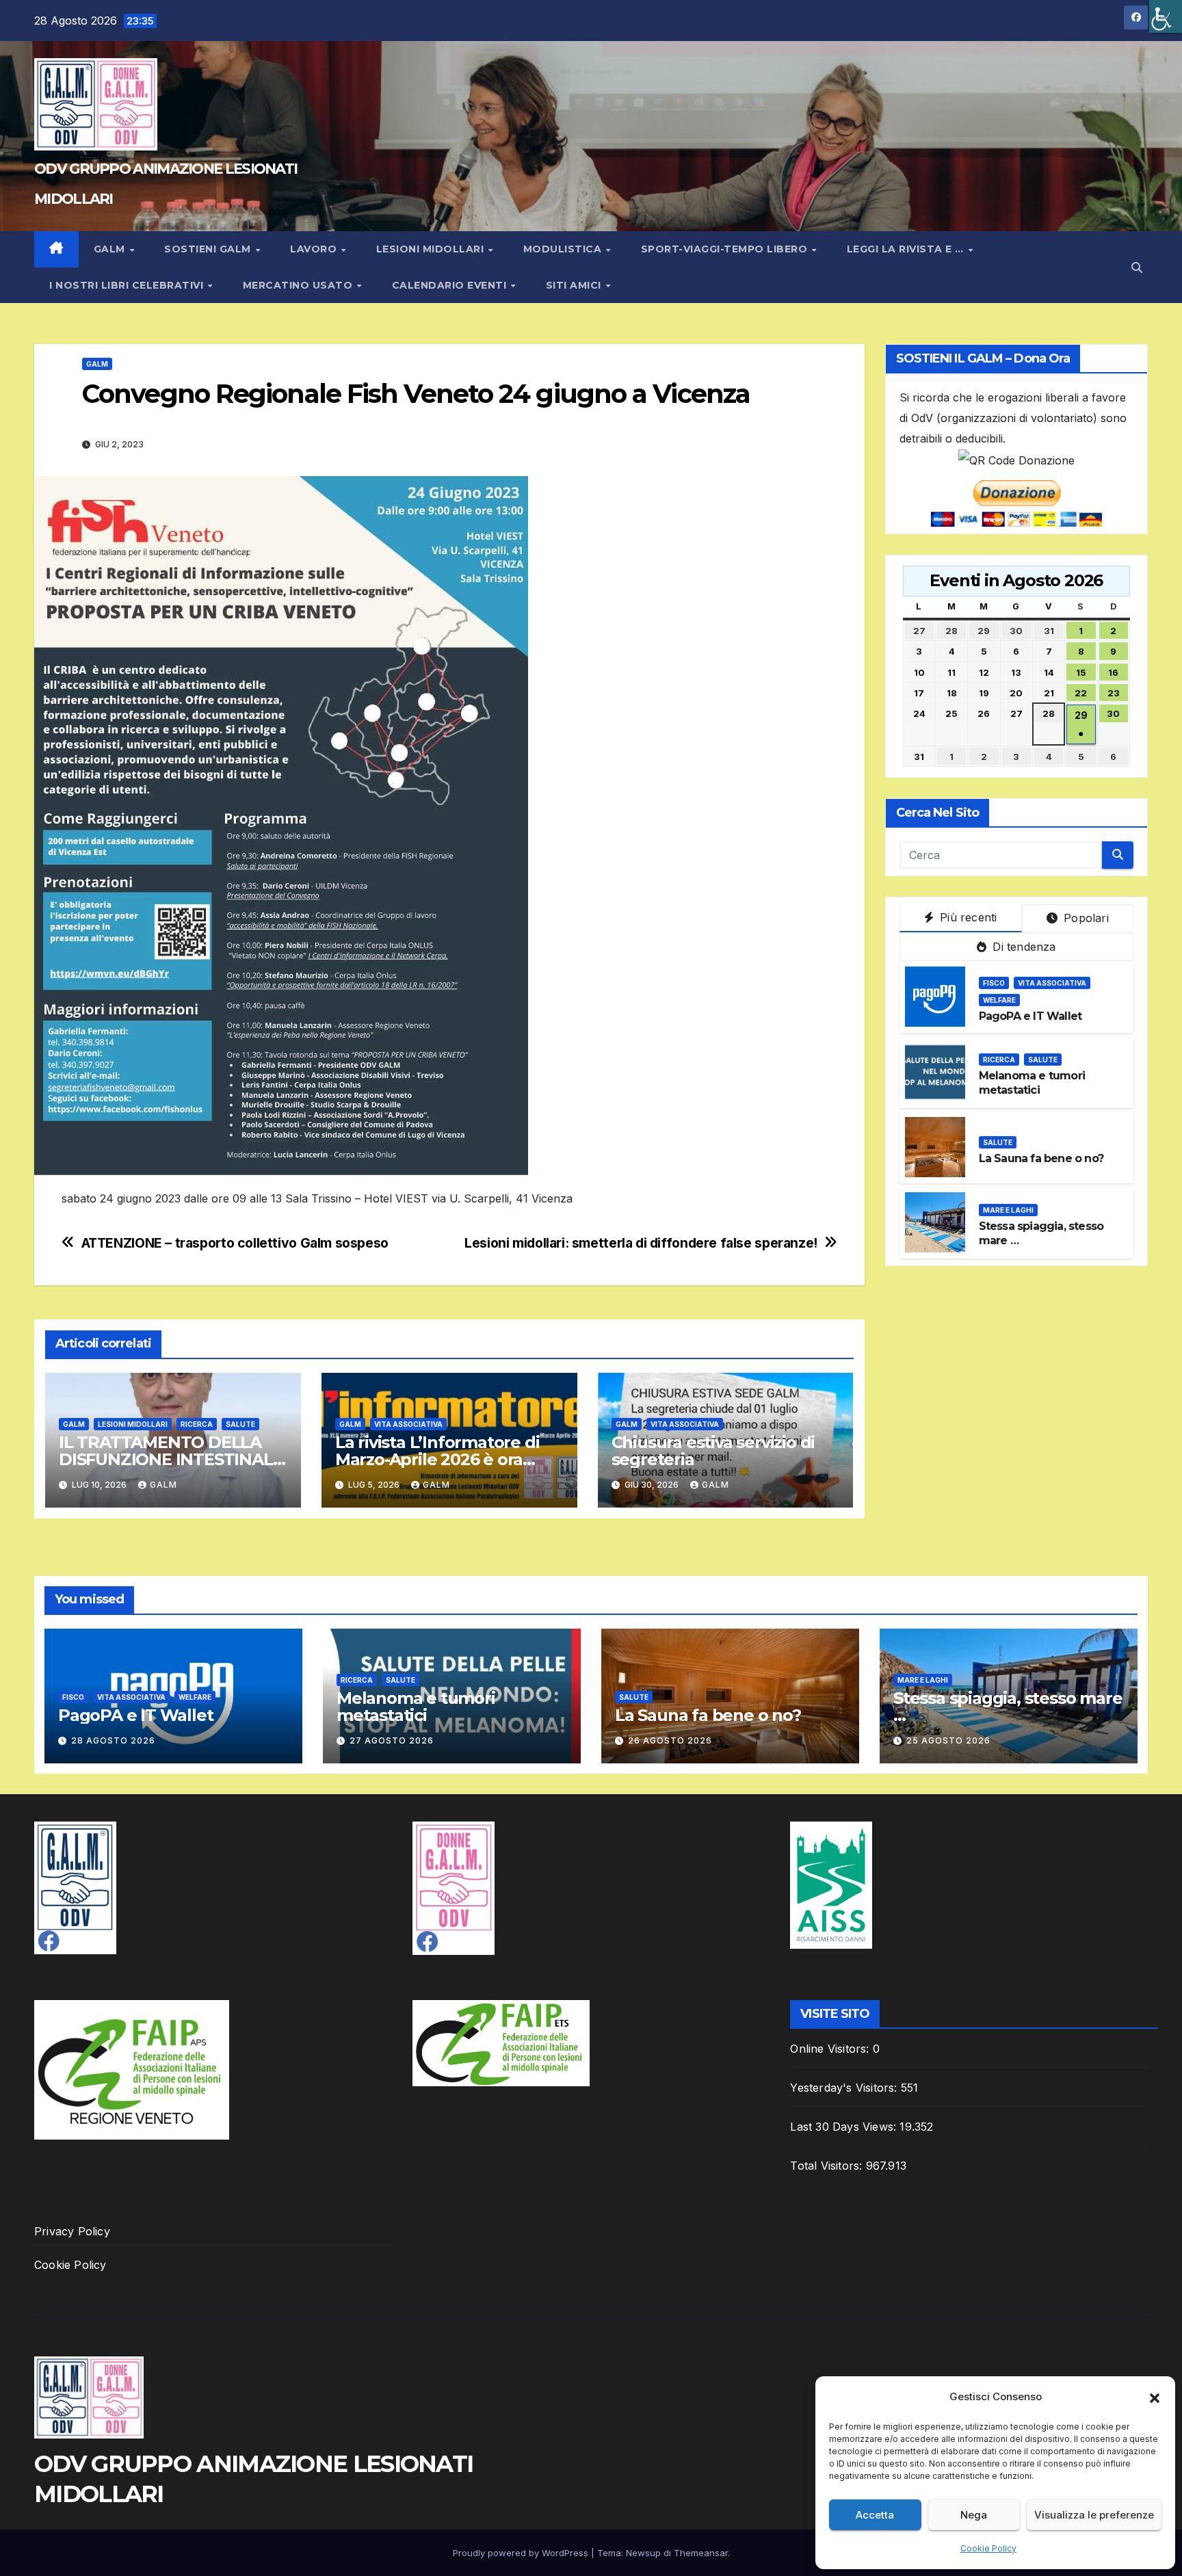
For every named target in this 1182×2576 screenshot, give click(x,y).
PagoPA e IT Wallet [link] (1030, 1016)
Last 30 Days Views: (845, 2127)
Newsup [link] (643, 2553)
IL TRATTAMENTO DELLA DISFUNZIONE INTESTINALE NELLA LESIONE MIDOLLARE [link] (173, 1459)
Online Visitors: (831, 2049)
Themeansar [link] (701, 2553)
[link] (1166, 16)
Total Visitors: (828, 2166)
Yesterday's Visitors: (845, 2088)
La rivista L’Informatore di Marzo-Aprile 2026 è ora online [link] (437, 1459)
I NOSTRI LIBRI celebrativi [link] (128, 285)
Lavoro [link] (315, 249)
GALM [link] (111, 249)
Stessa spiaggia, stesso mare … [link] (1008, 1707)
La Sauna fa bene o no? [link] (1041, 1158)
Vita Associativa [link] (408, 1424)
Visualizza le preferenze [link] (1094, 2515)
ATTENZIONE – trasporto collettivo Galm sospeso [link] (235, 1243)
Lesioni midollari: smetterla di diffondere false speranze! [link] (641, 1243)
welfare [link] (999, 1000)
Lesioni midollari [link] (432, 249)
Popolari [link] (1085, 917)
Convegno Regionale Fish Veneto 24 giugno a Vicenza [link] (416, 394)
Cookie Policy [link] (988, 2548)
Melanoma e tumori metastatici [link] (1032, 1083)
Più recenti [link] (967, 917)
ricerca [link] (197, 1424)
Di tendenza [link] (1022, 946)
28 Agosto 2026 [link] (113, 1740)
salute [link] (240, 1424)
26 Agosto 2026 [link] (670, 1740)
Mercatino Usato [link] (299, 285)
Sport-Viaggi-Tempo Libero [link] (726, 249)
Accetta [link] (875, 2515)
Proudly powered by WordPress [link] (522, 2553)
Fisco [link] (994, 983)
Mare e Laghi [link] (1008, 1210)
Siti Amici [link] (575, 285)
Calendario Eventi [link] (451, 285)
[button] (1155, 2397)
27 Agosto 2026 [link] (392, 1740)
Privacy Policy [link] (72, 2231)
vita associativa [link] (1052, 983)
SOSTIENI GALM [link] (209, 249)
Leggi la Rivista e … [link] (907, 249)
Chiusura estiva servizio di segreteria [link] (713, 1451)
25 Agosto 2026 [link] (948, 1740)
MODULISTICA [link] (564, 249)
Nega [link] (974, 2515)
